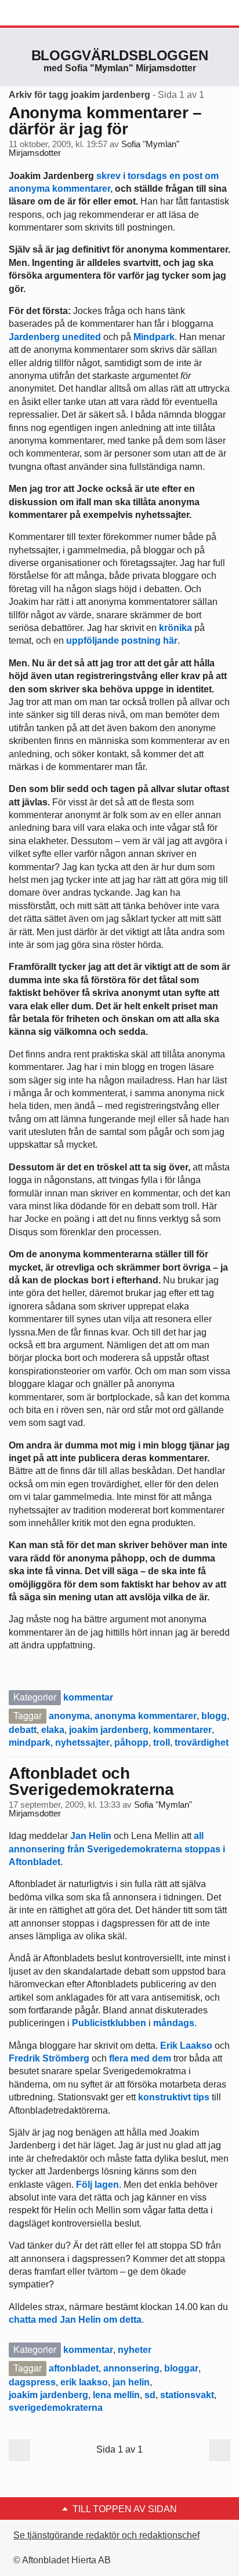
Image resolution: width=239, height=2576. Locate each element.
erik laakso (84, 2382)
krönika (174, 628)
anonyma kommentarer (146, 1716)
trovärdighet (202, 1743)
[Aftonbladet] (52, 13)
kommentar (88, 1697)
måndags (174, 2023)
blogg (214, 1716)
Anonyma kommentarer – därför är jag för (105, 121)
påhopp (131, 1743)
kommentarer (182, 1730)
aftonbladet (74, 2368)
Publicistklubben (109, 2023)
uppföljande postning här (122, 641)
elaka (53, 1730)
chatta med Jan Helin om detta (75, 2320)
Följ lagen (97, 2185)
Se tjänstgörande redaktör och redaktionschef (106, 2535)
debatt (23, 1730)
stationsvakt (187, 2395)
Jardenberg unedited (55, 337)
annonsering (131, 2368)
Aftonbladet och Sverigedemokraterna (91, 1781)
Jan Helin (91, 1836)
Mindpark (154, 337)
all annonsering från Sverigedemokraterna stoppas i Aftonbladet (117, 1849)
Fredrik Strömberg (49, 2058)
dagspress (32, 2382)
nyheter (135, 2350)
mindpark (30, 1743)
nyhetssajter (82, 1743)
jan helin (131, 2382)
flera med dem (140, 2058)
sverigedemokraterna (56, 2408)
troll (162, 1743)
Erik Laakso (186, 2046)
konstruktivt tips (174, 2097)
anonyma (69, 1716)
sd (150, 2395)
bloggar (181, 2368)
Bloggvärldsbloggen (120, 55)
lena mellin (116, 2395)
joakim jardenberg (109, 1730)
